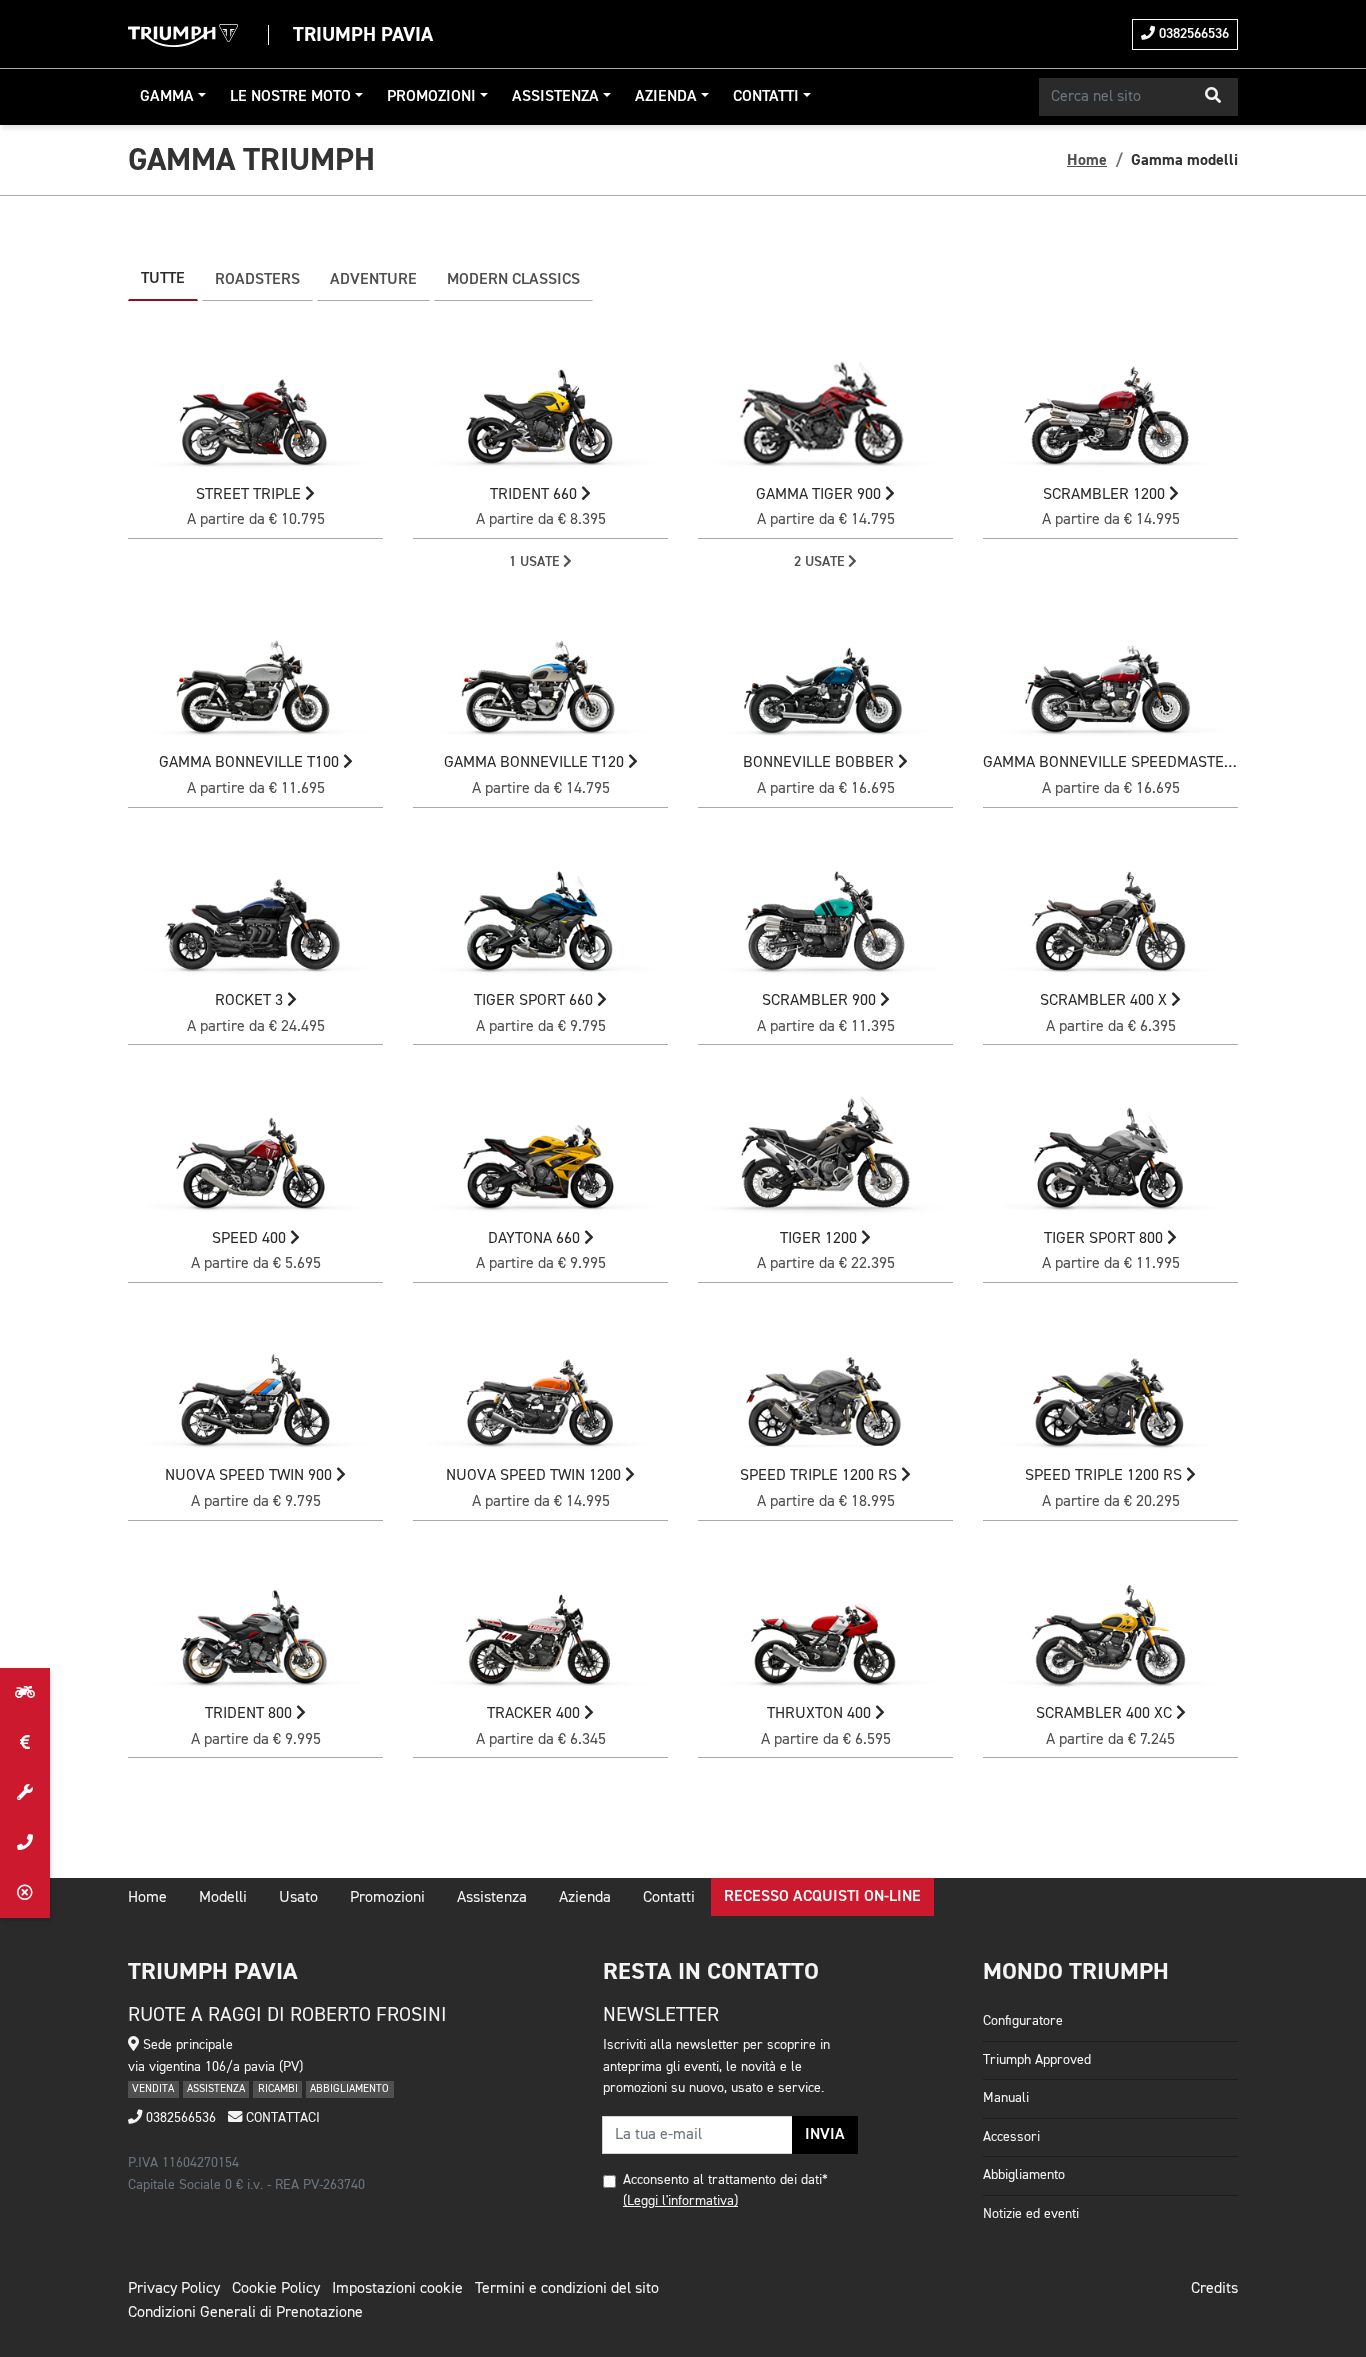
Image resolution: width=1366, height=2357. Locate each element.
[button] (1213, 97)
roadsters (257, 280)
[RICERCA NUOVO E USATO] (25, 1693)
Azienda (666, 97)
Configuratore (1023, 2021)
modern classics (513, 280)
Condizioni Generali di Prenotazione (245, 2313)
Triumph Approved (1037, 2060)
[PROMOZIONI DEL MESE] (25, 1743)
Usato (298, 1898)
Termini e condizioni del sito (567, 2289)
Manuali (1006, 2098)
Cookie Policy (276, 2289)
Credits (1214, 2289)
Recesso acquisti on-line (822, 1897)
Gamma (167, 97)
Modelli (223, 1898)
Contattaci (281, 2118)
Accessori (1011, 2137)
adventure (373, 280)
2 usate (821, 562)
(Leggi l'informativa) (680, 2201)
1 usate (536, 562)
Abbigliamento (1024, 2175)
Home (1087, 160)
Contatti (766, 97)
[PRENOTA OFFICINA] (25, 1793)
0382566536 (1192, 34)
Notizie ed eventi (1031, 2214)
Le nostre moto (290, 97)
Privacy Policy (174, 2289)
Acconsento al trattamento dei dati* (725, 2180)
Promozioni (431, 97)
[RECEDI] (25, 1893)
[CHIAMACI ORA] (25, 1843)
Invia (825, 2135)
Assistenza (555, 97)
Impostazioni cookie (397, 2289)
